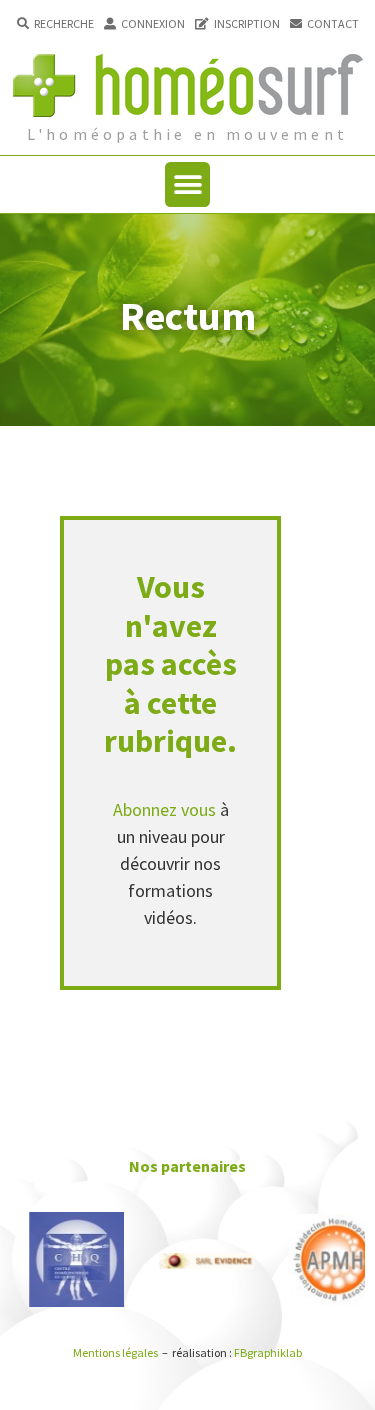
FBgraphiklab (268, 1352)
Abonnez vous (164, 809)
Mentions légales (115, 1352)
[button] (55, 24)
